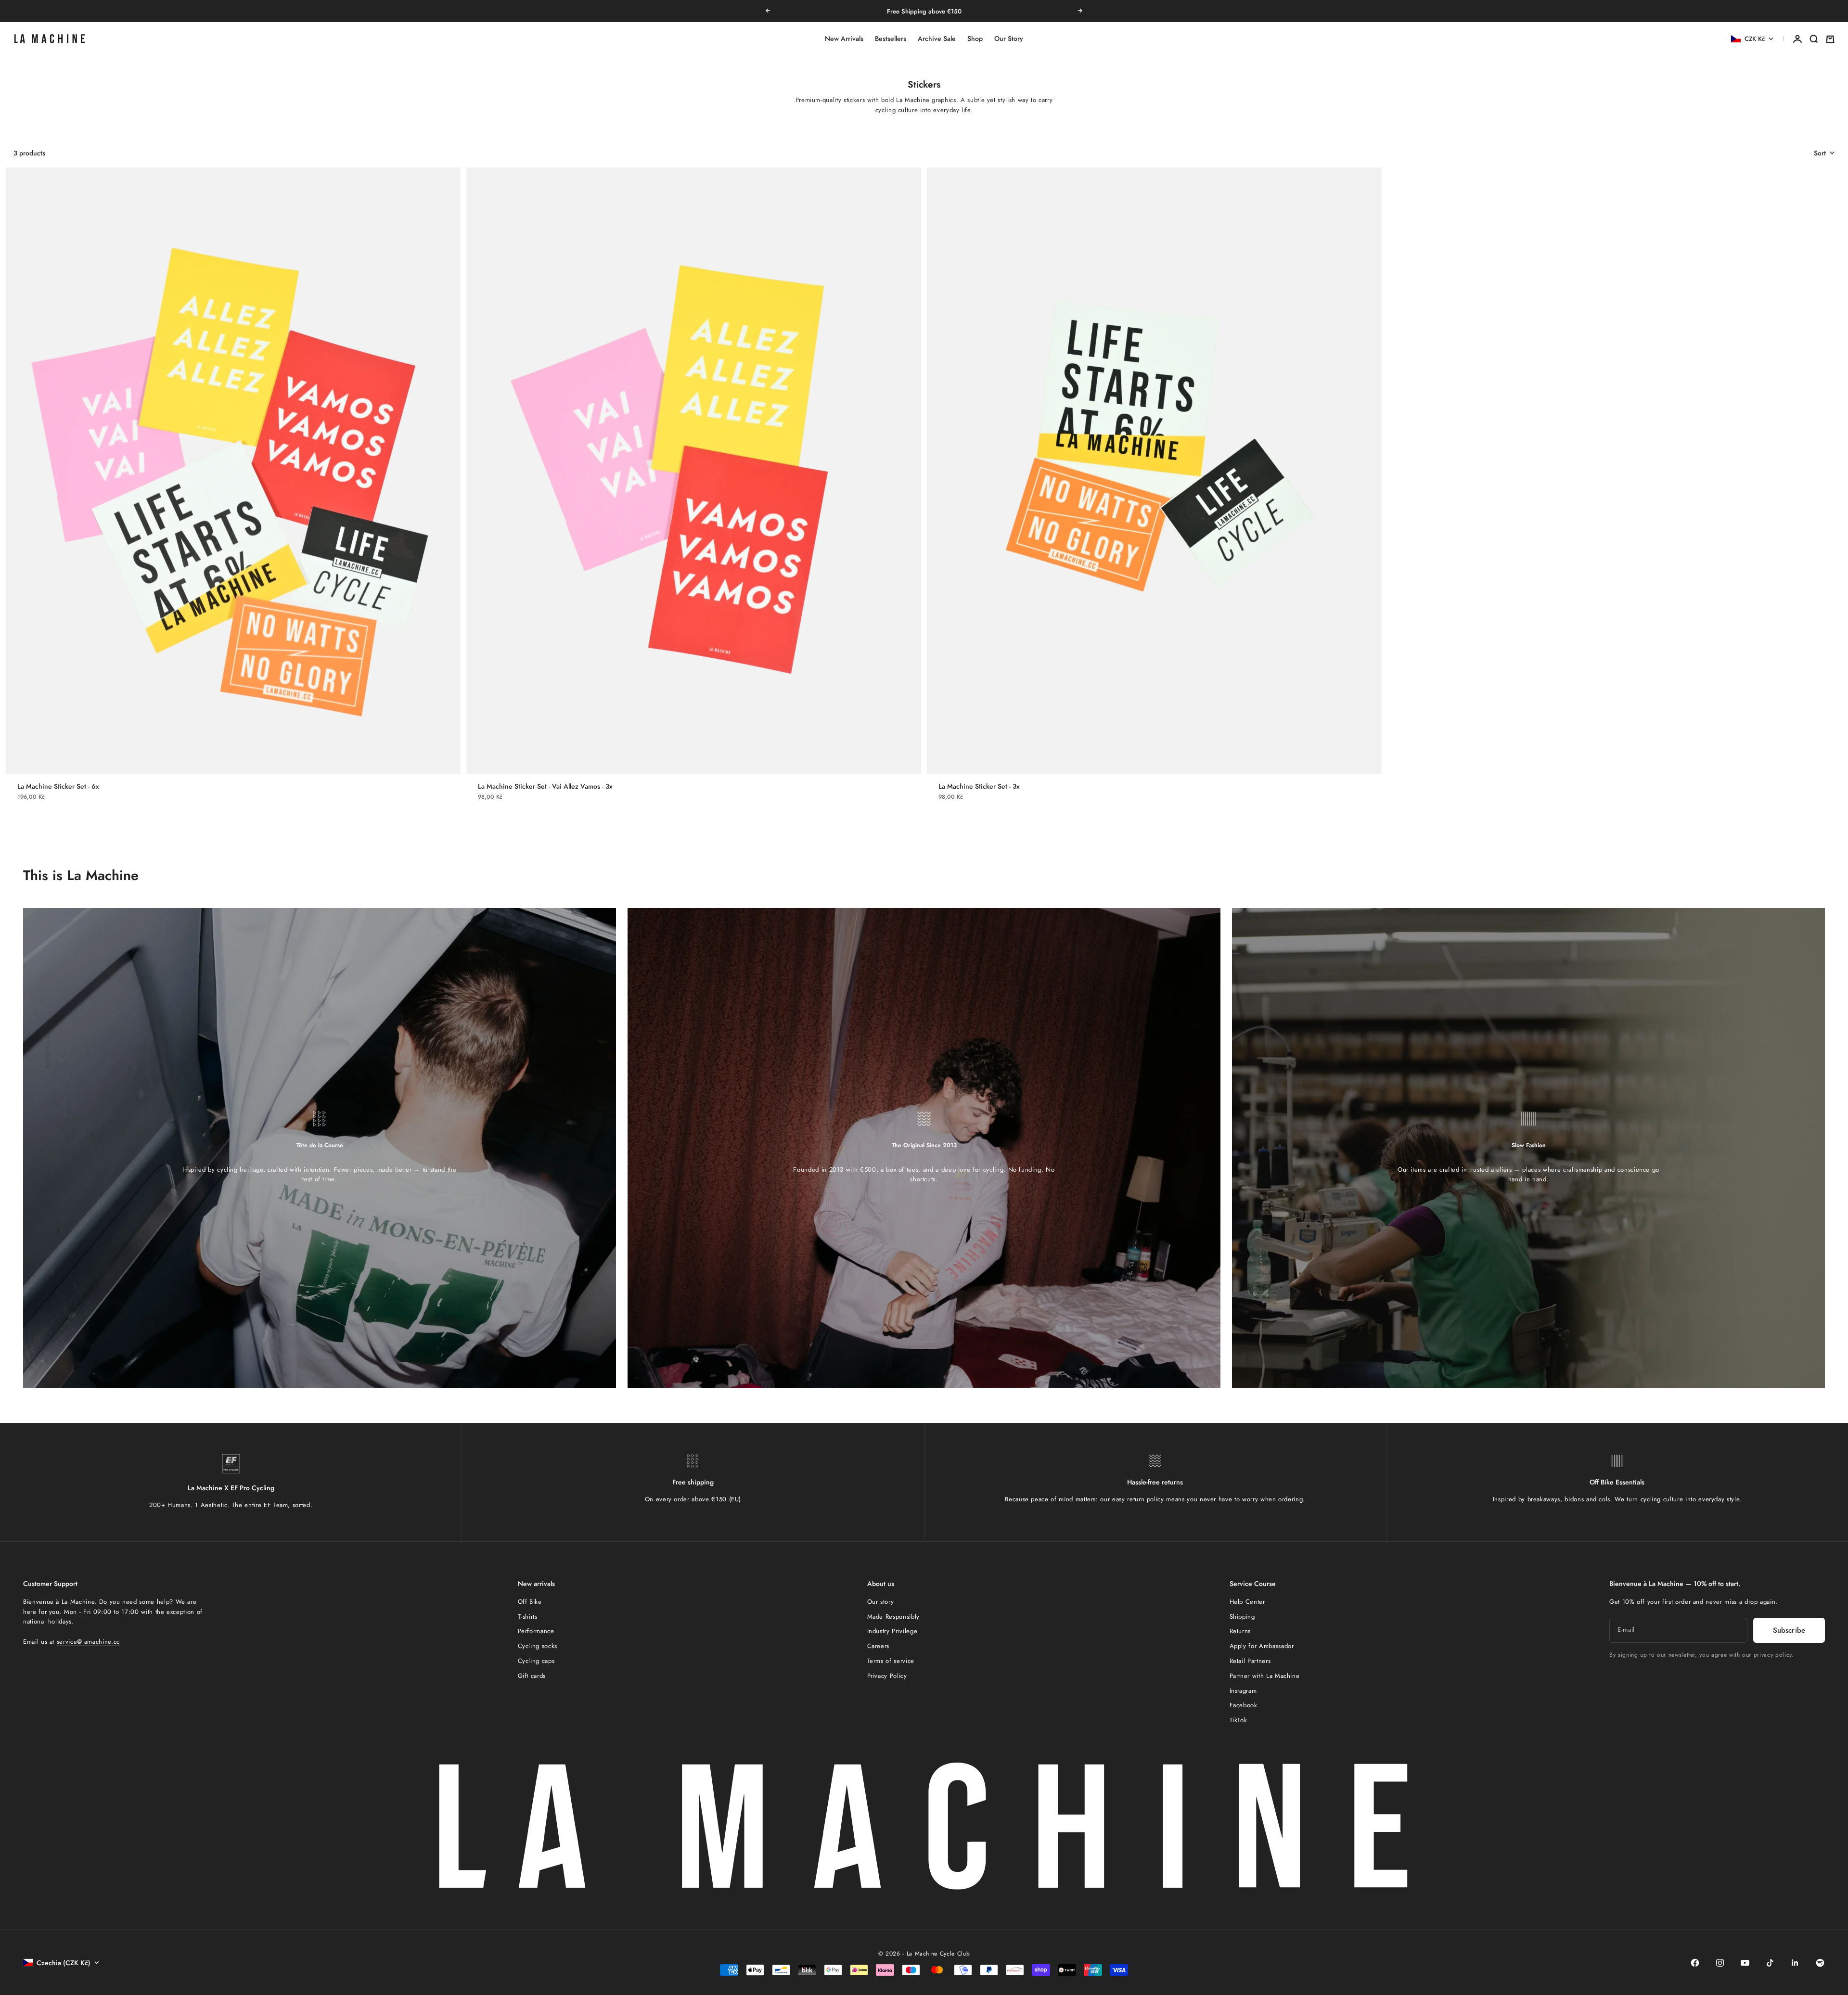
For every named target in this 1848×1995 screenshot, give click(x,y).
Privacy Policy (887, 1676)
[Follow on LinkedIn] (1795, 1963)
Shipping (1242, 1617)
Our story (881, 1602)
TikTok (1238, 1720)
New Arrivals (844, 39)
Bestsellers (891, 39)
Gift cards (532, 1676)
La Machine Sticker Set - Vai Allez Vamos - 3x (545, 786)
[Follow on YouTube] (1745, 1963)
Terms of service (891, 1661)
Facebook (1244, 1705)
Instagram (1243, 1691)
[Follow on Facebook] (1695, 1963)
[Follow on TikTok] (1770, 1963)
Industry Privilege (892, 1631)
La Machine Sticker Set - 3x (979, 786)
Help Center (1247, 1602)
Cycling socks (538, 1646)
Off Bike (530, 1602)
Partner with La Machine (1265, 1676)
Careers (879, 1646)
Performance (536, 1631)
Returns (1240, 1631)
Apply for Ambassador (1262, 1646)
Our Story (1009, 39)
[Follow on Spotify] (1820, 1963)
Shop (975, 39)
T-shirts (528, 1617)
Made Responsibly (893, 1617)
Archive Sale (937, 39)
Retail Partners (1250, 1661)
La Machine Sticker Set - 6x (58, 786)
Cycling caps (536, 1661)
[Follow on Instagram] (1720, 1963)
